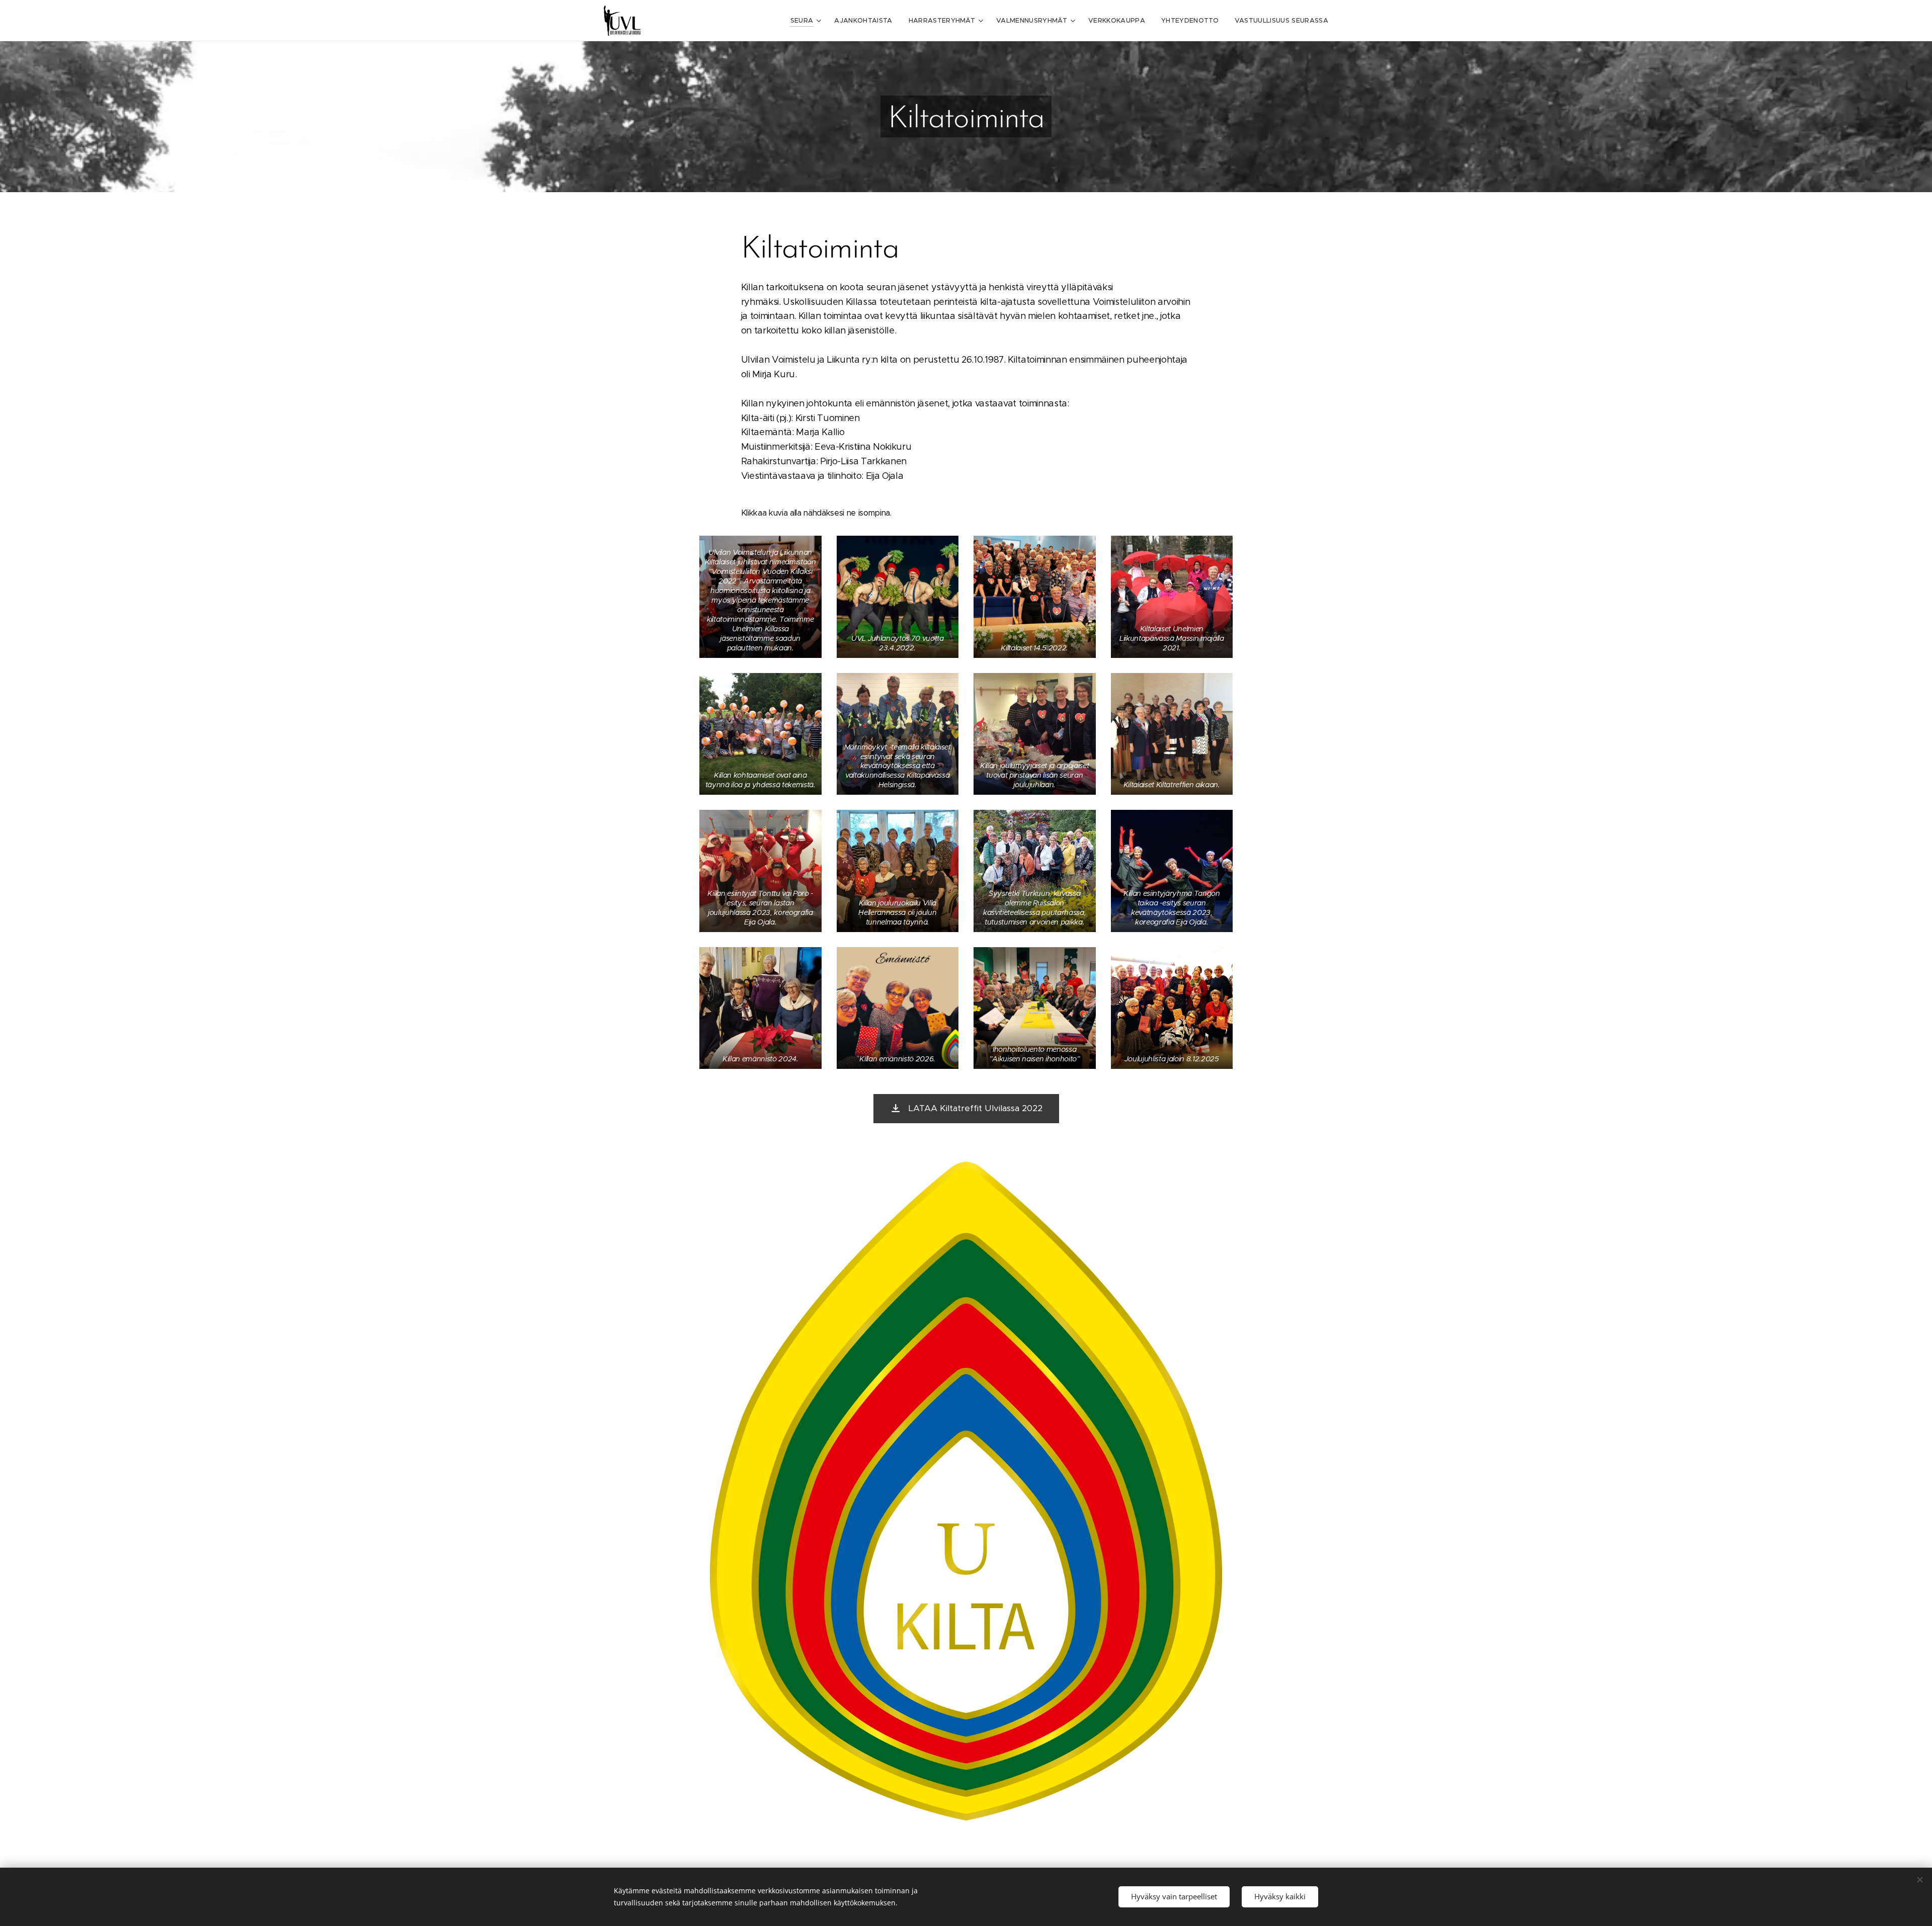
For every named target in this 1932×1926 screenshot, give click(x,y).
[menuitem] (807, 21)
